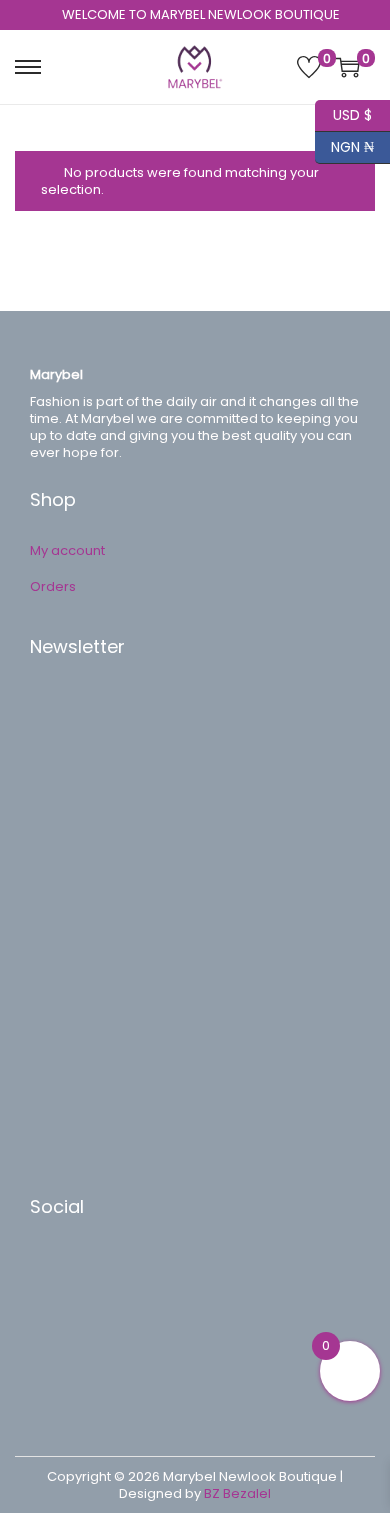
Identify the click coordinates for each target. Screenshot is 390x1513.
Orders (53, 586)
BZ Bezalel (237, 1493)
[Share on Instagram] (65, 1358)
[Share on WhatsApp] (65, 1328)
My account (67, 550)
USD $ (343, 112)
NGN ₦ (344, 144)
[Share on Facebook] (65, 1268)
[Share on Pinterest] (65, 1298)
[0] (309, 67)
